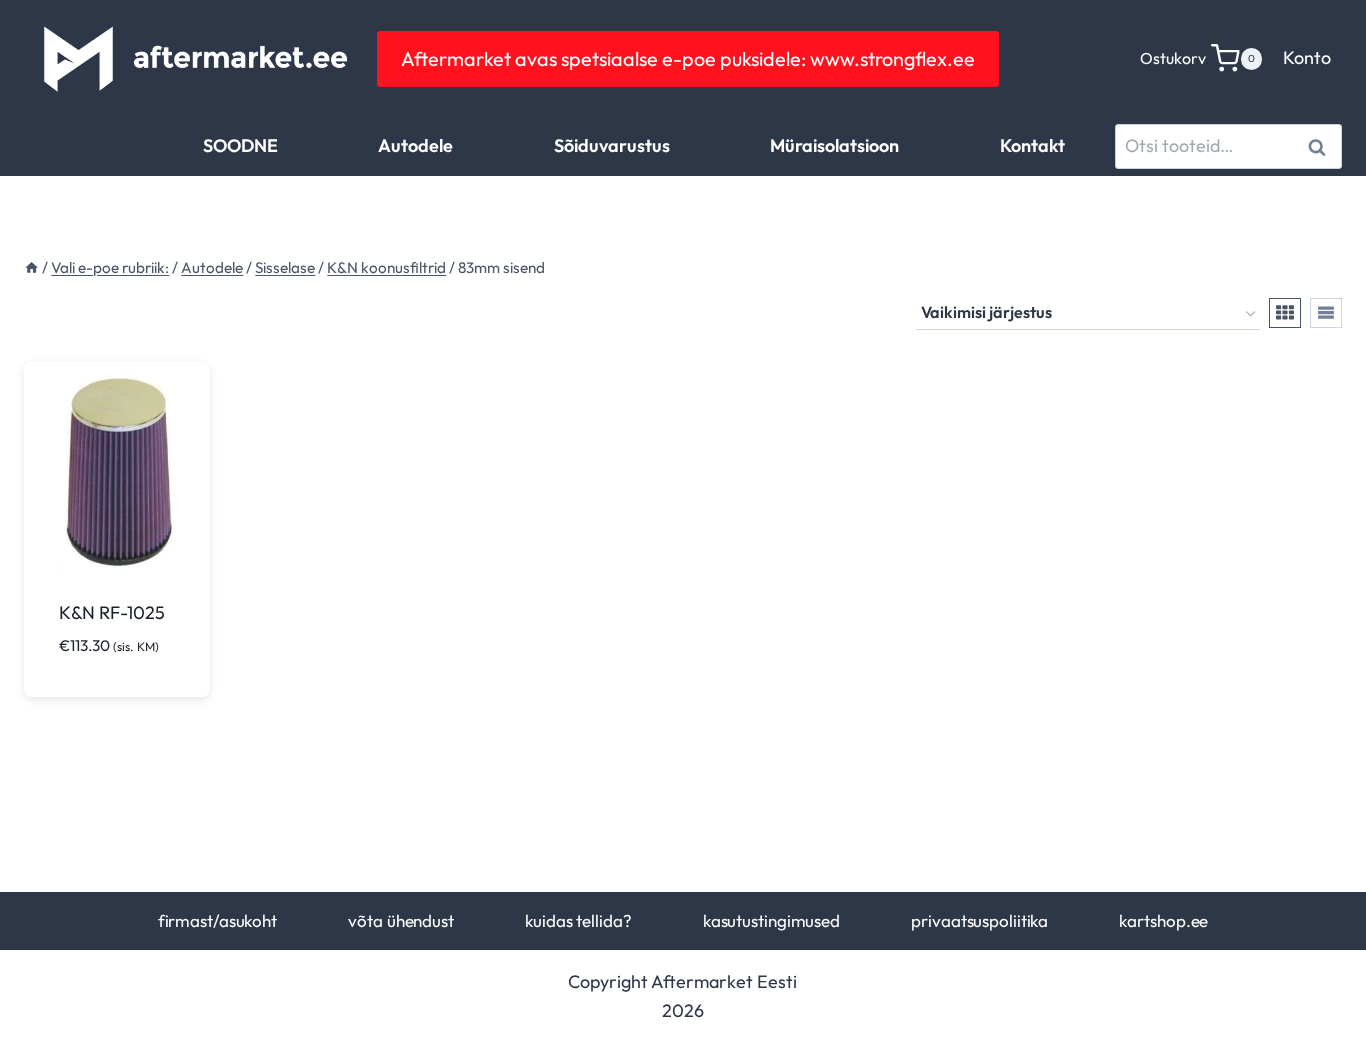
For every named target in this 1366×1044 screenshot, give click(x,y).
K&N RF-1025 (112, 612)
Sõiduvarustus (612, 145)
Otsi (1320, 146)
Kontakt (1032, 145)
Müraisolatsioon (834, 145)
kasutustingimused (771, 920)
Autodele (415, 145)
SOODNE (240, 145)
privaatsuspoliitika (979, 920)
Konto (1307, 57)
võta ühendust (401, 920)
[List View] (1326, 313)
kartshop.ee (1163, 920)
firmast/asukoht (217, 920)
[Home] (31, 267)
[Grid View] (1285, 313)
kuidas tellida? (578, 920)
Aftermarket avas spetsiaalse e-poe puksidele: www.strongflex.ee (688, 58)
